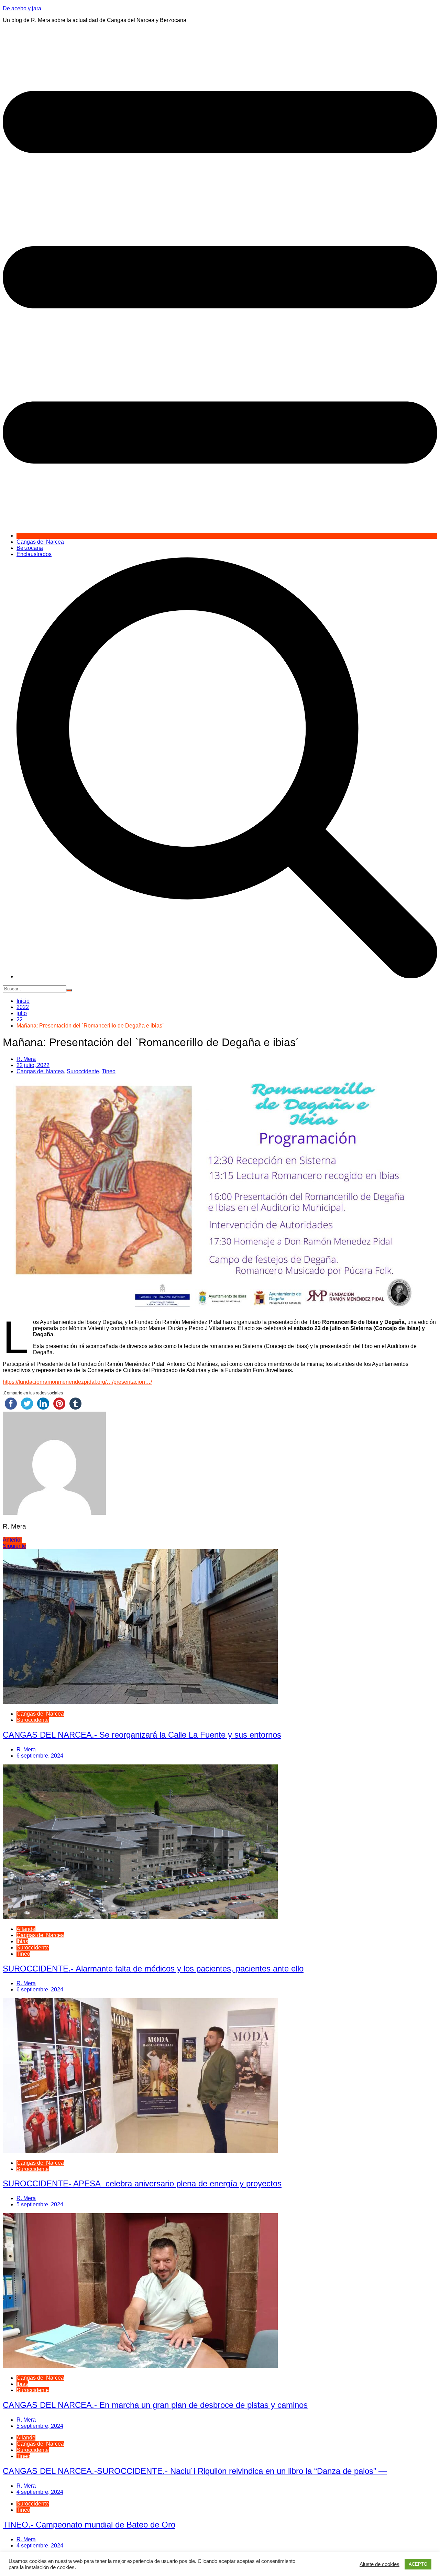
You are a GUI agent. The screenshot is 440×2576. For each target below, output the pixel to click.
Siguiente (14, 1546)
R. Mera (26, 1059)
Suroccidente (83, 1071)
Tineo (109, 1071)
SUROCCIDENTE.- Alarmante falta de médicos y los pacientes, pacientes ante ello (153, 1969)
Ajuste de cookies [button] (379, 2564)
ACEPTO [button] (418, 2564)
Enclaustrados (34, 554)
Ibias (22, 1941)
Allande (26, 1929)
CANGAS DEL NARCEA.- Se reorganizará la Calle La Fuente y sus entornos (142, 1735)
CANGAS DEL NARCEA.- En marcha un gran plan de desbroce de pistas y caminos (155, 2405)
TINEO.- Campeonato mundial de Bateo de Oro (89, 2525)
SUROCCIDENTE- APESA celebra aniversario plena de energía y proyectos (142, 2183)
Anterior (12, 1540)
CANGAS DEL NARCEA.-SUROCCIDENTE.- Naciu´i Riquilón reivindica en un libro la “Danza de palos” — (195, 2471)
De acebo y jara (22, 8)
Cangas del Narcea (40, 542)
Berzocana (30, 548)
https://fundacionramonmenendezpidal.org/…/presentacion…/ (77, 1382)
